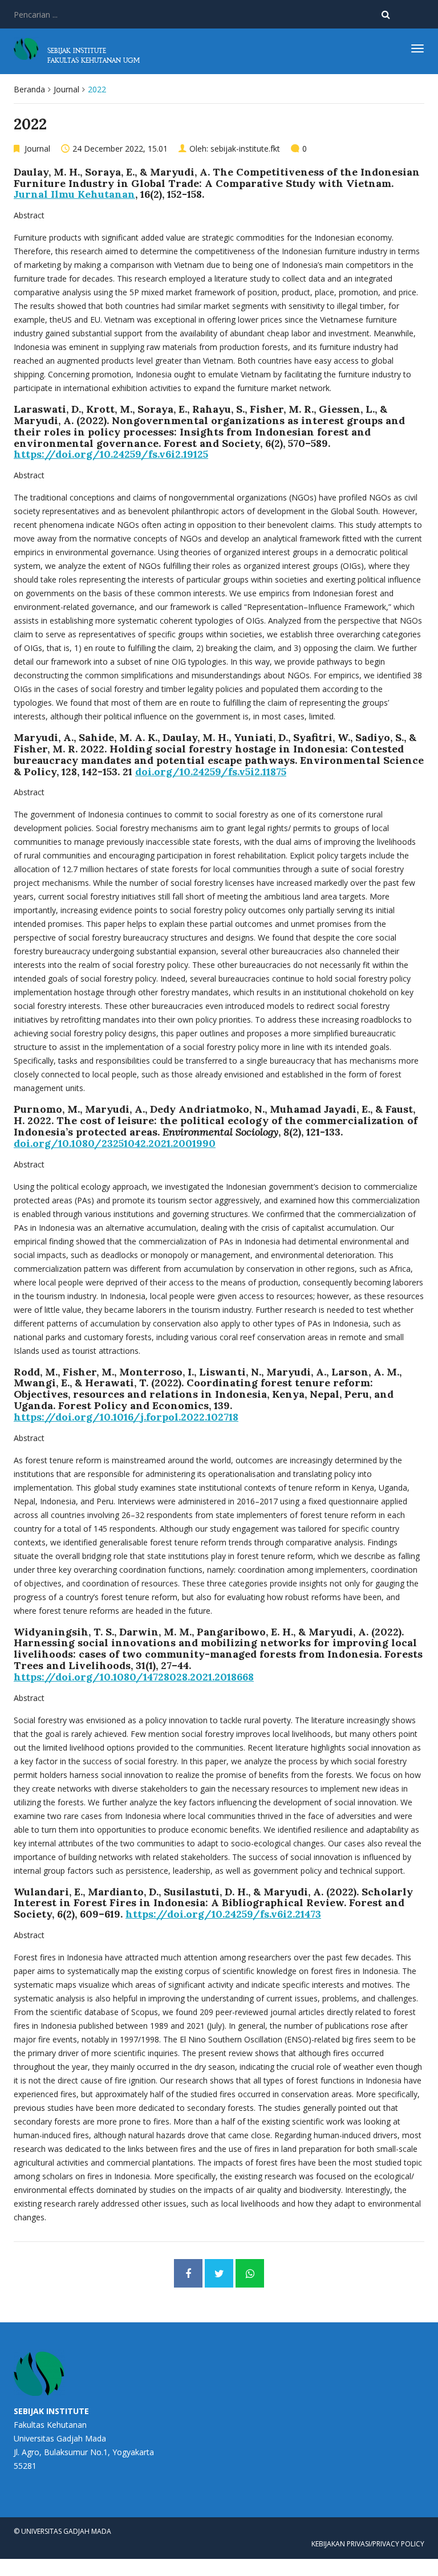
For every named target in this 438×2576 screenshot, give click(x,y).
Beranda (29, 89)
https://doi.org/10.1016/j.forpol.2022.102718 (126, 1417)
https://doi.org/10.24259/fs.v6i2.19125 (111, 454)
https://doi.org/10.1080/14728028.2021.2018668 (134, 1677)
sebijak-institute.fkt (245, 148)
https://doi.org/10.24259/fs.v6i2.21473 (223, 1914)
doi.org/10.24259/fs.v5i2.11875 (211, 772)
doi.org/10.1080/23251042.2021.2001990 (115, 1143)
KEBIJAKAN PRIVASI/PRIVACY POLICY (368, 2544)
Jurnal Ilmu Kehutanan (74, 194)
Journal (66, 89)
